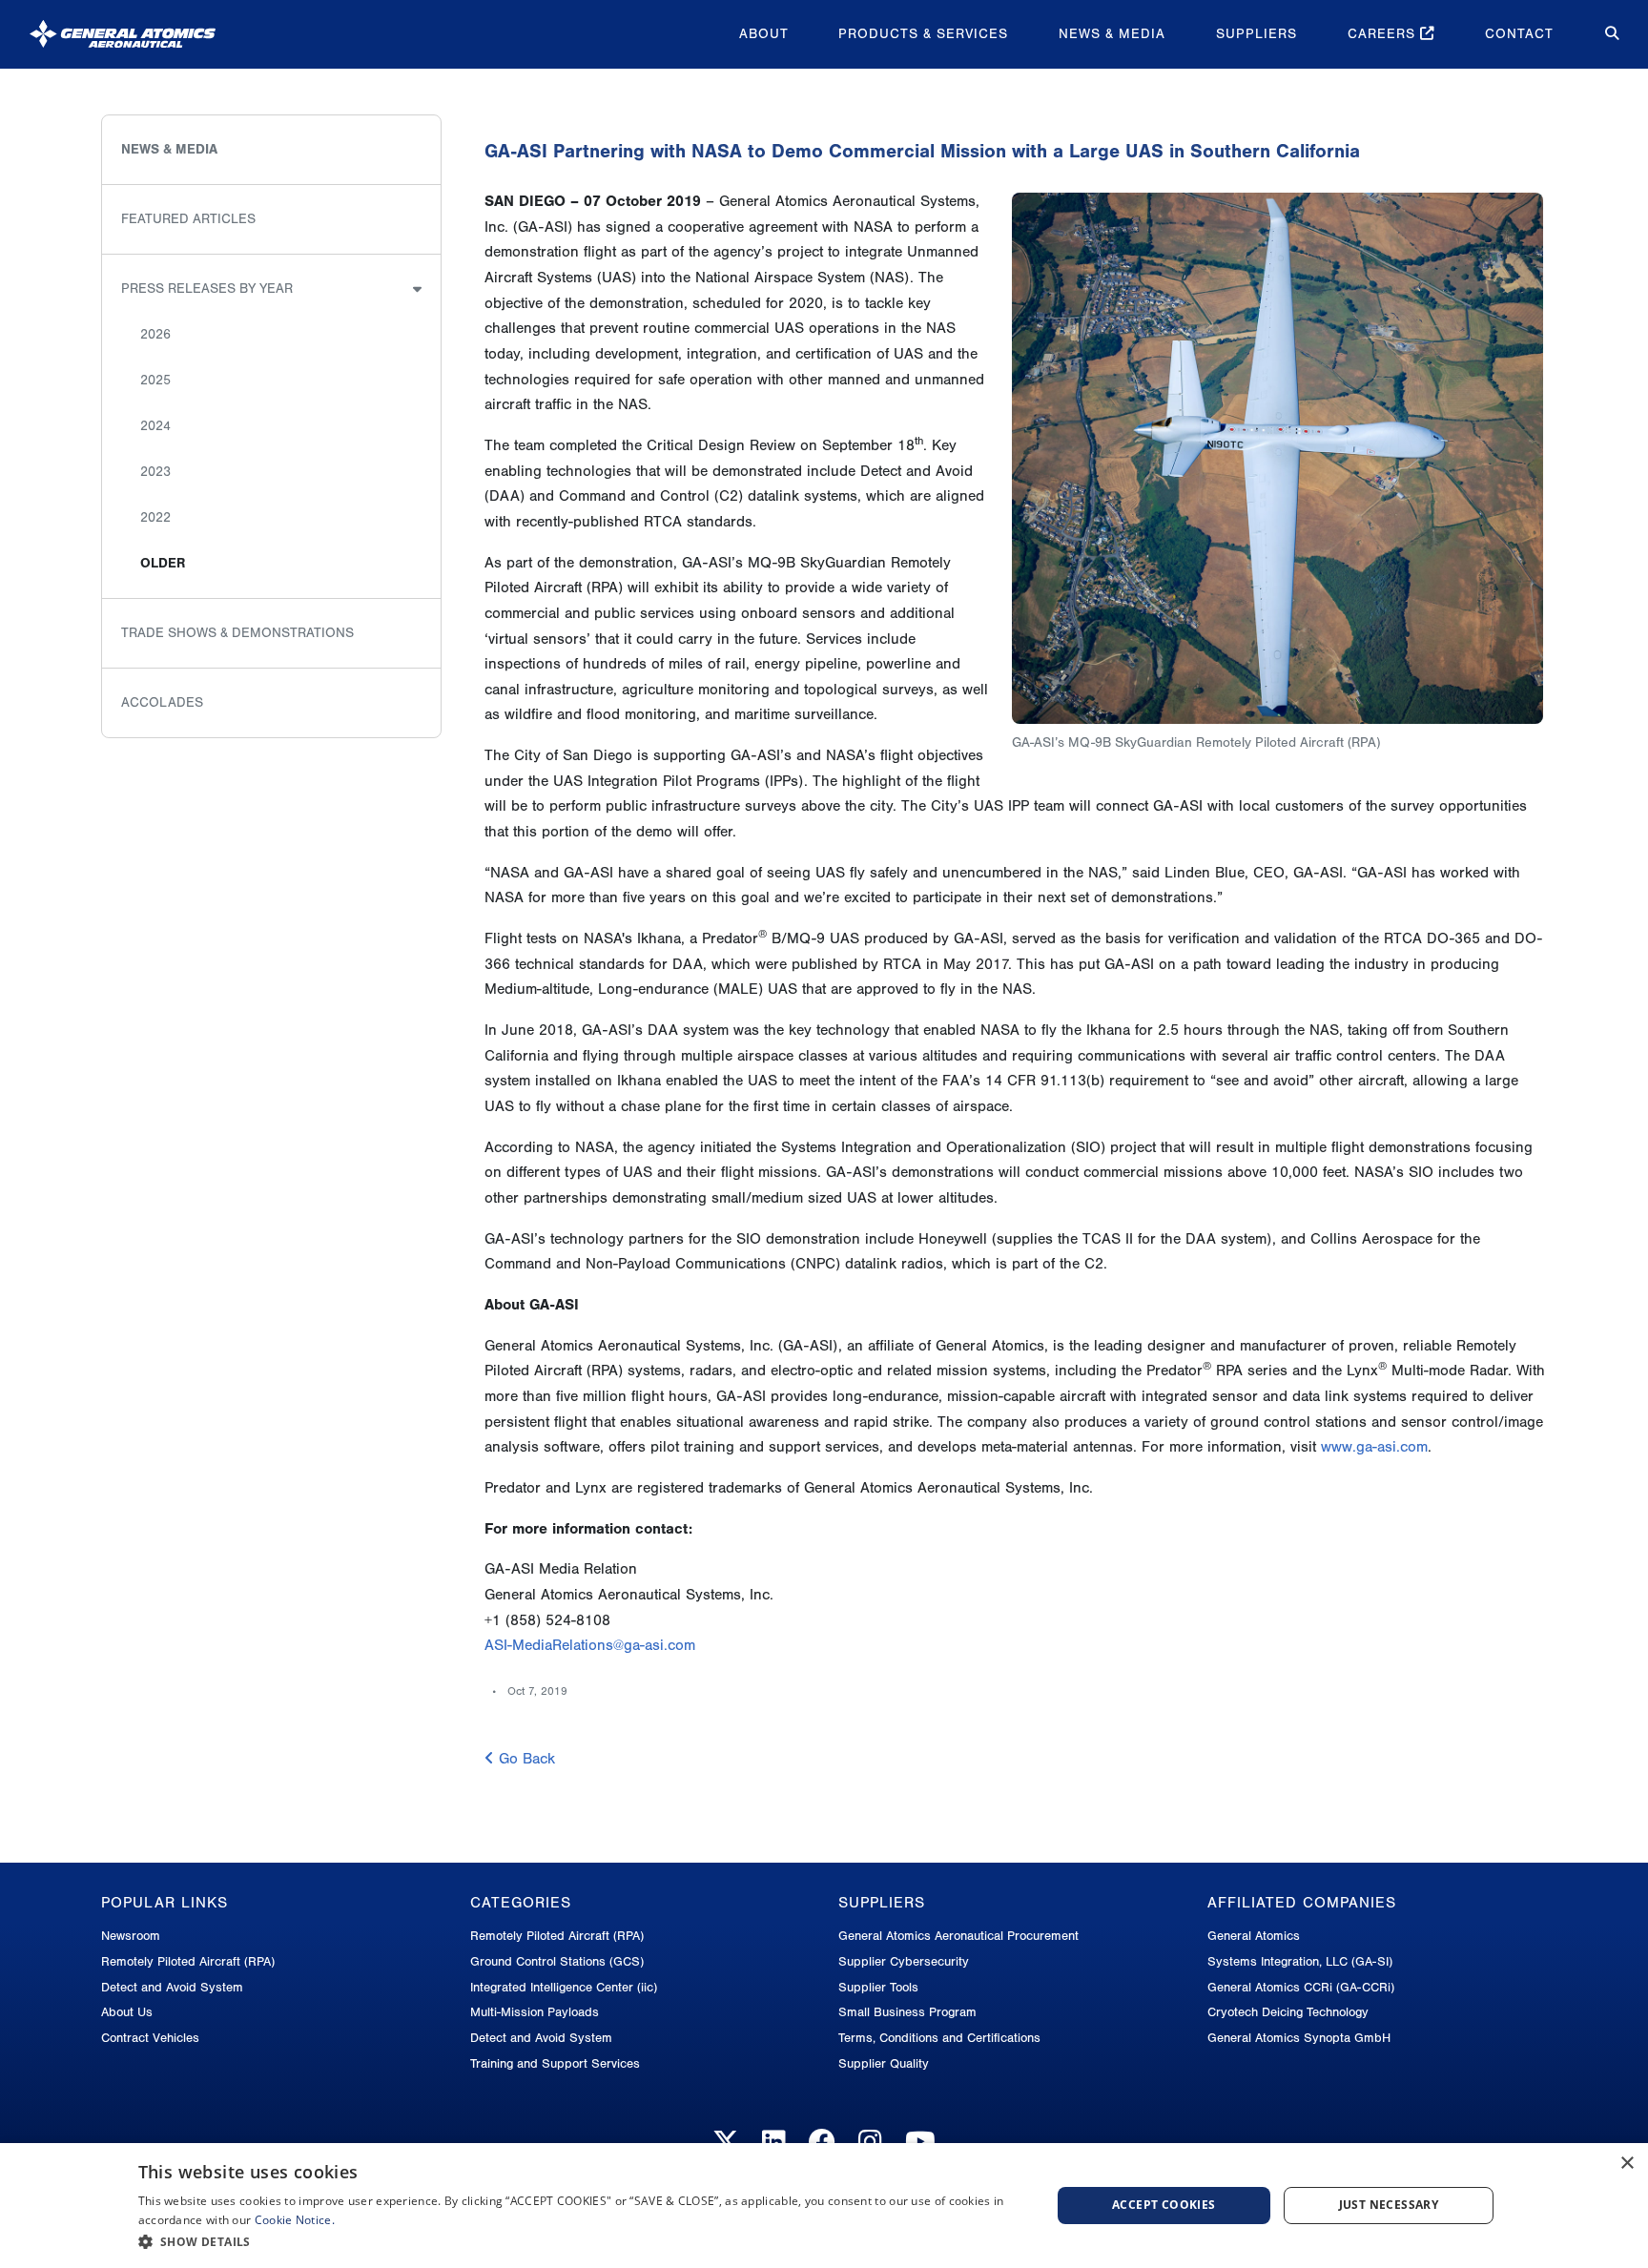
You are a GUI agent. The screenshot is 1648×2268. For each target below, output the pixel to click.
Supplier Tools (878, 1987)
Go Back (525, 1759)
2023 (155, 472)
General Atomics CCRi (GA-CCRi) (1301, 1987)
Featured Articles (188, 219)
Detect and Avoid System (172, 1987)
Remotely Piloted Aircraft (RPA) (188, 1961)
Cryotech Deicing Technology (1288, 2012)
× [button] (1627, 2164)
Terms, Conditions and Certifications (939, 2038)
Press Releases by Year (207, 289)
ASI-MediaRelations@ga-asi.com (590, 1645)
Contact (1519, 34)
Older (163, 563)
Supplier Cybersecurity (904, 1961)
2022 (155, 517)
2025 (155, 380)
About (764, 34)
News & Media (1112, 34)
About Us (127, 2012)
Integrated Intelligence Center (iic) (564, 1987)
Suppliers (1257, 34)
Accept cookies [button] (1164, 2205)
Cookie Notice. (295, 2220)
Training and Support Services (555, 2063)
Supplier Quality (884, 2063)
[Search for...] (1598, 34)
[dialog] (824, 2206)
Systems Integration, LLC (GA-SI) (1300, 1961)
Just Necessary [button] (1389, 2205)
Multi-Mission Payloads (535, 2012)
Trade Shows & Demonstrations (237, 633)
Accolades (162, 702)
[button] (581, 2242)
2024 (155, 426)
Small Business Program (907, 2012)
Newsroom (131, 1936)
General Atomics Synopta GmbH (1299, 2038)
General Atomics (1254, 1936)
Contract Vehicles (150, 2038)
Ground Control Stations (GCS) (557, 1961)
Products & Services (923, 34)
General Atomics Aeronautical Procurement (958, 1936)
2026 (155, 334)
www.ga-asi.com (1374, 1447)
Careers (1384, 34)
